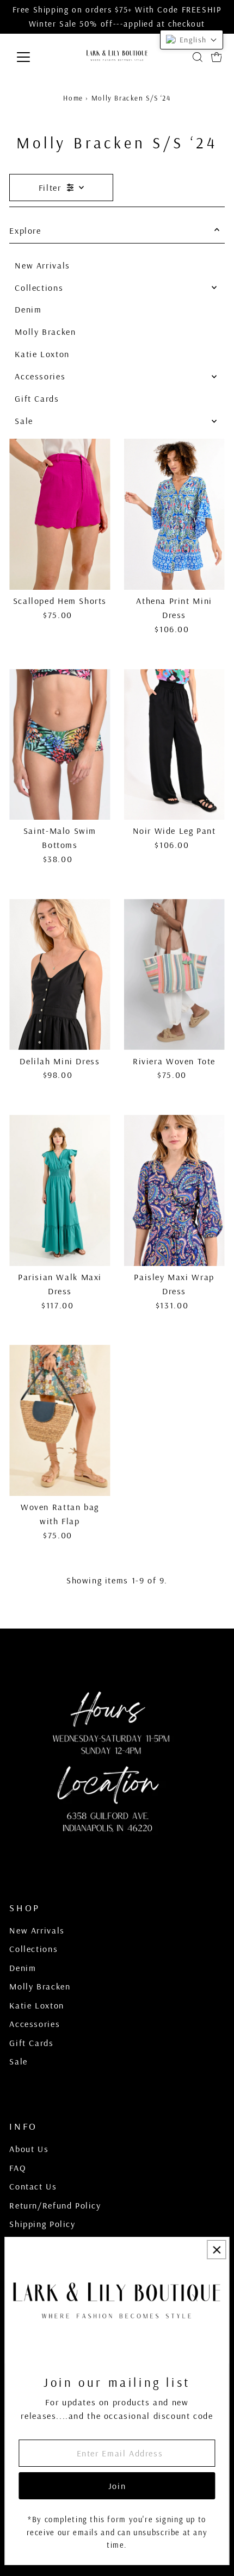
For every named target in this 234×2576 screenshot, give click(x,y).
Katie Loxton (42, 354)
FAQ (18, 2168)
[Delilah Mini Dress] (60, 975)
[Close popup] (216, 2250)
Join (117, 2486)
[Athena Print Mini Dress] (174, 514)
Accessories (40, 376)
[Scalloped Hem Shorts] (60, 514)
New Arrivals (42, 265)
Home (73, 98)
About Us (29, 2149)
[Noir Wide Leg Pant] (174, 745)
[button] (192, 40)
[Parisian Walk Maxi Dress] (60, 1190)
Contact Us (33, 2186)
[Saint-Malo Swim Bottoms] (60, 745)
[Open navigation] (35, 57)
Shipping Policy (42, 2224)
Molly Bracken (45, 332)
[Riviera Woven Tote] (174, 975)
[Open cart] (217, 57)
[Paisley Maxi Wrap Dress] (174, 1190)
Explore (25, 230)
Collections (39, 288)
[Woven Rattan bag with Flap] (60, 1420)
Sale (24, 421)
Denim (28, 309)
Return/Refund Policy (55, 2205)
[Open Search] (198, 57)
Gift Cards (37, 398)
